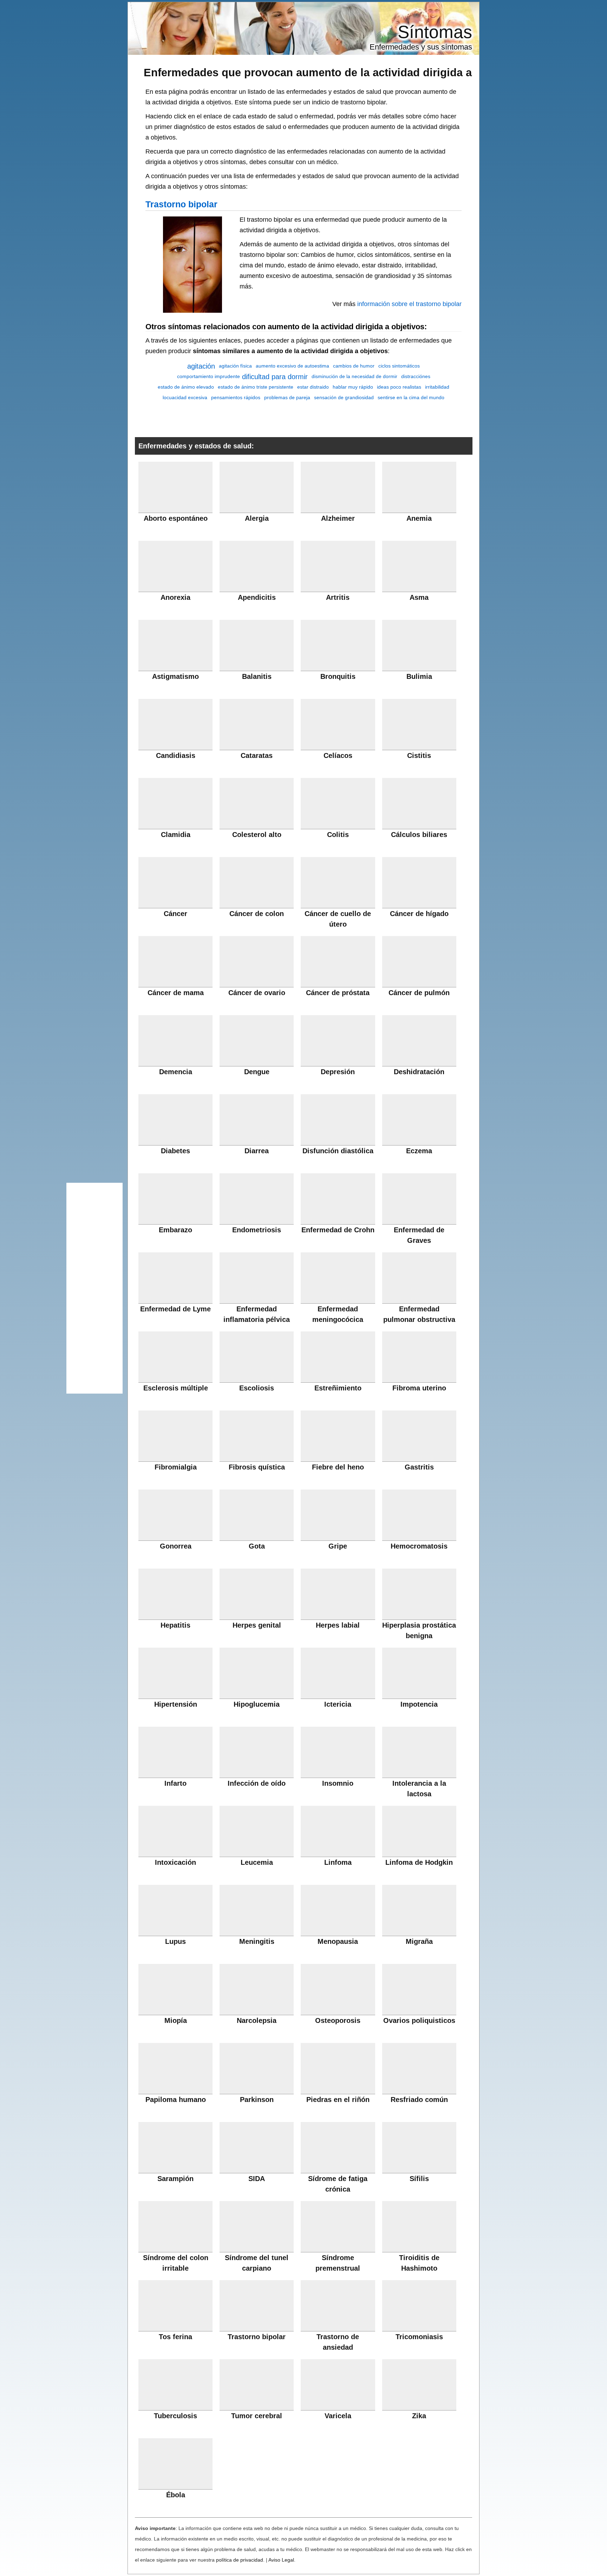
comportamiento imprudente (208, 376)
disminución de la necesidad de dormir (354, 376)
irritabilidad (437, 387)
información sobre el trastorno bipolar (409, 304)
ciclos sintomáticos (399, 366)
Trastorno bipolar (181, 204)
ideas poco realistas (399, 387)
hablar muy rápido (353, 387)
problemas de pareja (287, 397)
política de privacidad (240, 2560)
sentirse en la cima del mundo (411, 397)
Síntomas (435, 32)
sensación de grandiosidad (344, 397)
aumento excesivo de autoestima (292, 366)
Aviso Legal (281, 2560)
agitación (201, 366)
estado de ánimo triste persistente (256, 387)
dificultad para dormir (275, 377)
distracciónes (416, 376)
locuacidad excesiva (185, 397)
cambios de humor (354, 366)
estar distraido (313, 387)
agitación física (235, 366)
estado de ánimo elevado (186, 387)
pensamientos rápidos (236, 397)
